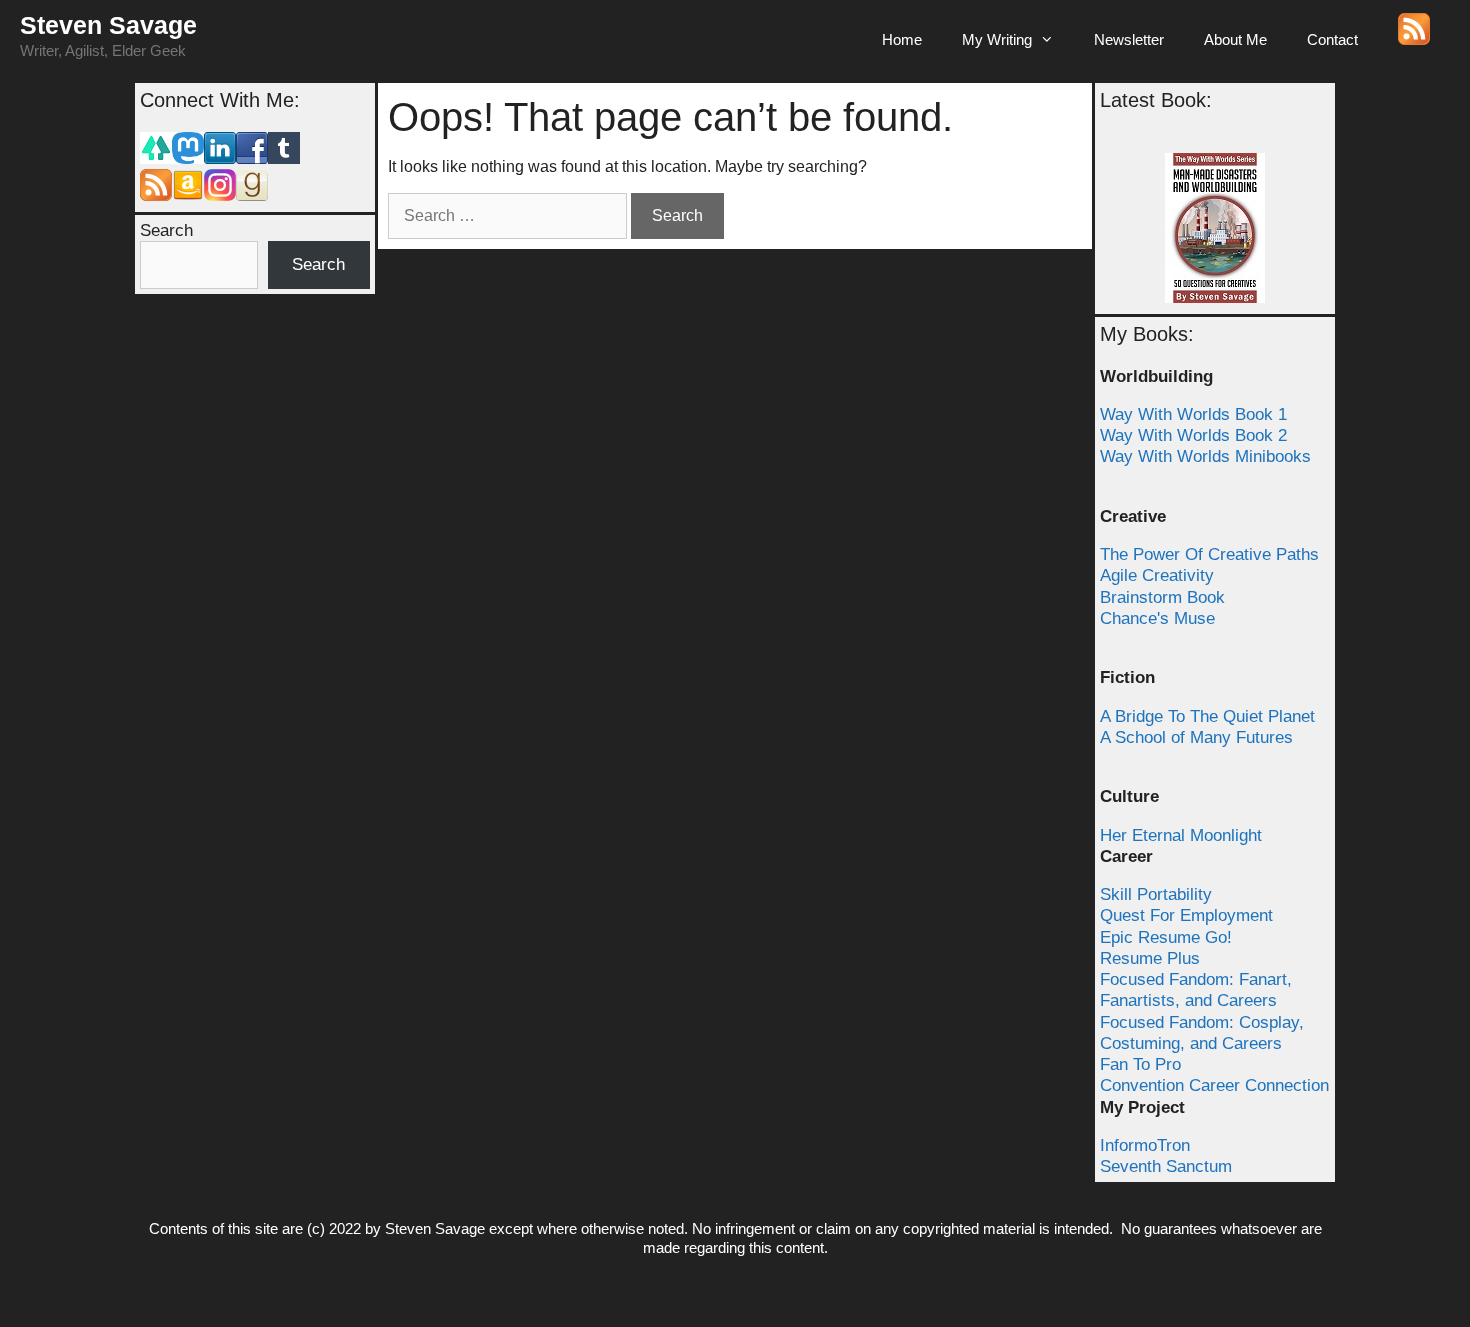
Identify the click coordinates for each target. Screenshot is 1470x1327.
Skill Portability (1156, 894)
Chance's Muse (1157, 618)
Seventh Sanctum (1166, 1166)
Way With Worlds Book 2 (1193, 435)
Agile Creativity (1157, 575)
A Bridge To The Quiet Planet (1207, 716)
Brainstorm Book (1162, 597)
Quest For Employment (1186, 915)
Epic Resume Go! (1166, 937)
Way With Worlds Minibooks (1205, 456)
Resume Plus (1150, 958)
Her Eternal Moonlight (1181, 835)
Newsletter (1129, 39)
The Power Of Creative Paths (1209, 554)
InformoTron (1145, 1145)
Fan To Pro (1140, 1064)
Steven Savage (108, 25)
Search (166, 230)
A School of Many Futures (1196, 737)
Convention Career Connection (1214, 1085)
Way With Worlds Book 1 (1193, 414)
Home (902, 39)
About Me (1235, 39)
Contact (1332, 39)
